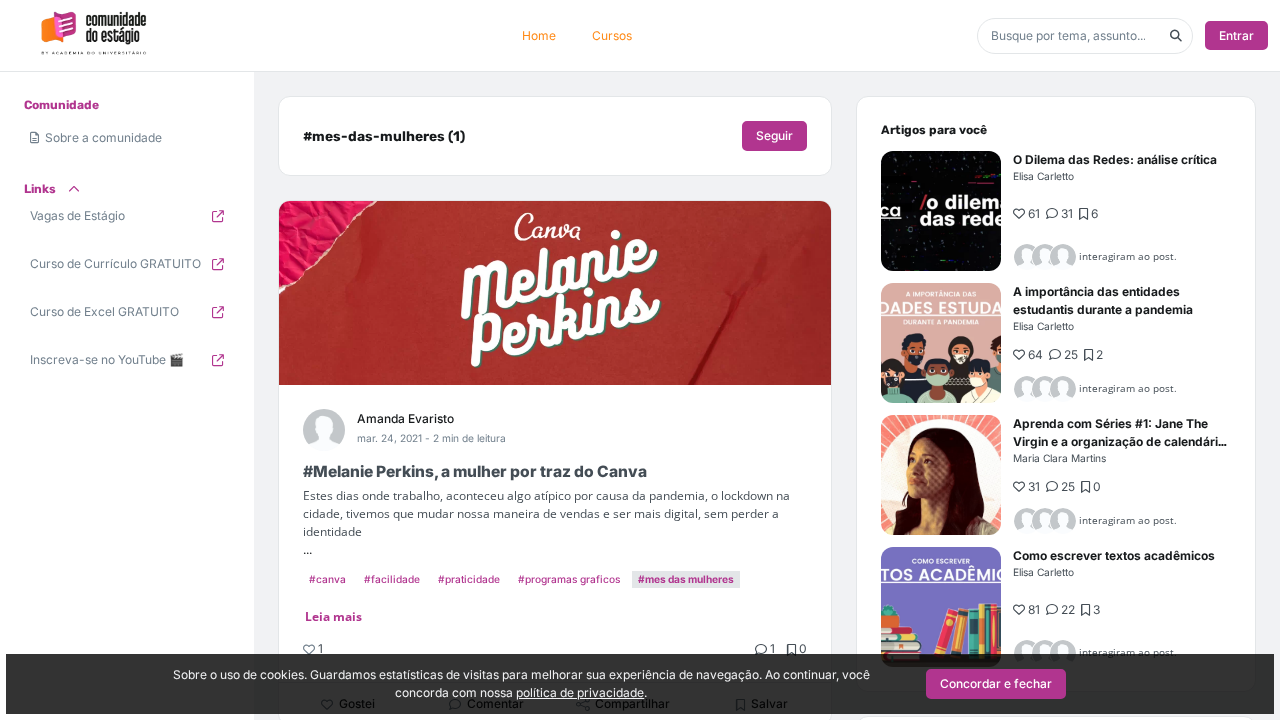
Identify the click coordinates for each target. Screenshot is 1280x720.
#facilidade (392, 579)
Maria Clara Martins (1059, 458)
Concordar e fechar (996, 683)
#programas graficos (569, 579)
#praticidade (469, 579)
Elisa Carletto (1043, 176)
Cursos (612, 35)
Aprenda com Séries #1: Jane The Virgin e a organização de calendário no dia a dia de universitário (1119, 441)
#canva (327, 579)
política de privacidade (580, 692)
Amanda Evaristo (405, 418)
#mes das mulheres (686, 579)
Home (539, 35)
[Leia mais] (941, 211)
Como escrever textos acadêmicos (1114, 555)
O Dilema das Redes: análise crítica (1115, 159)
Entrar (1236, 35)
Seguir (774, 135)
